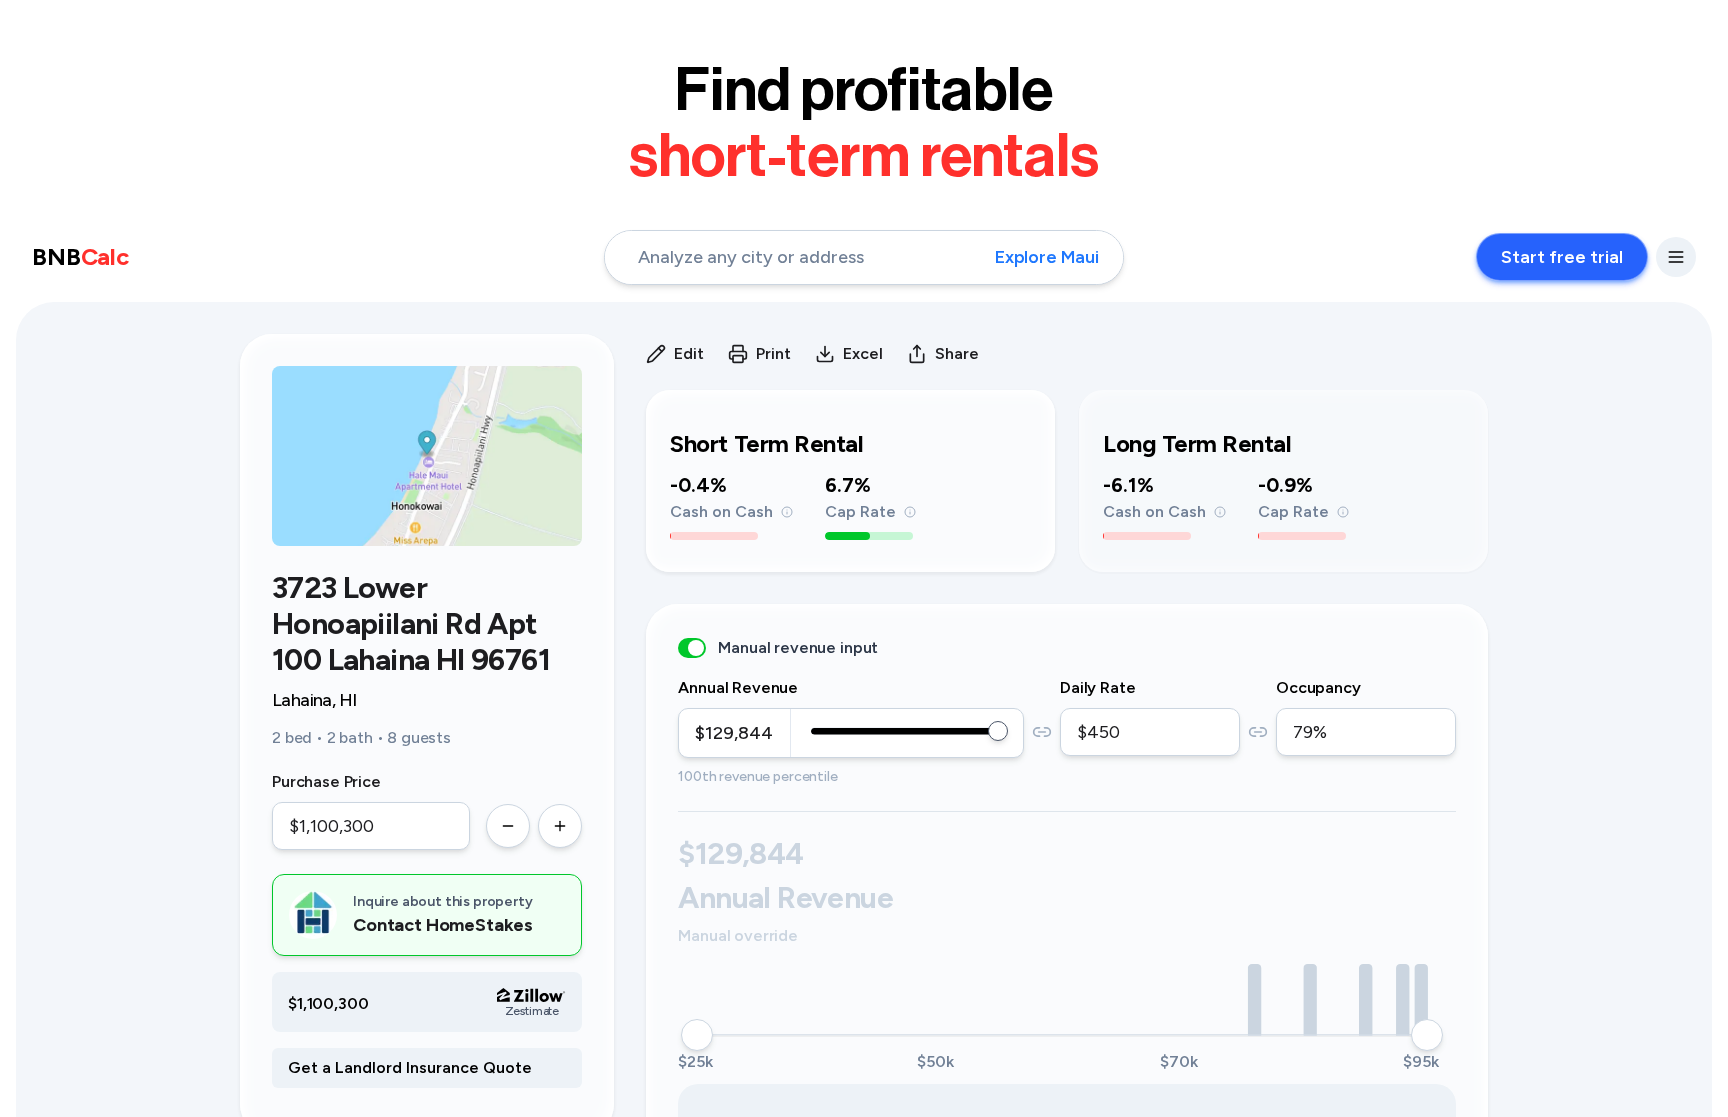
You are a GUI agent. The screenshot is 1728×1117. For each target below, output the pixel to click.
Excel (863, 353)
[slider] (998, 731)
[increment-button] (560, 826)
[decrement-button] (508, 826)
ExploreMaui (1047, 257)
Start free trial (1562, 257)
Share (957, 353)
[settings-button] (1676, 257)
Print (773, 353)
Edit (689, 353)
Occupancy (1318, 687)
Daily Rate (1097, 687)
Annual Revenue (738, 687)
